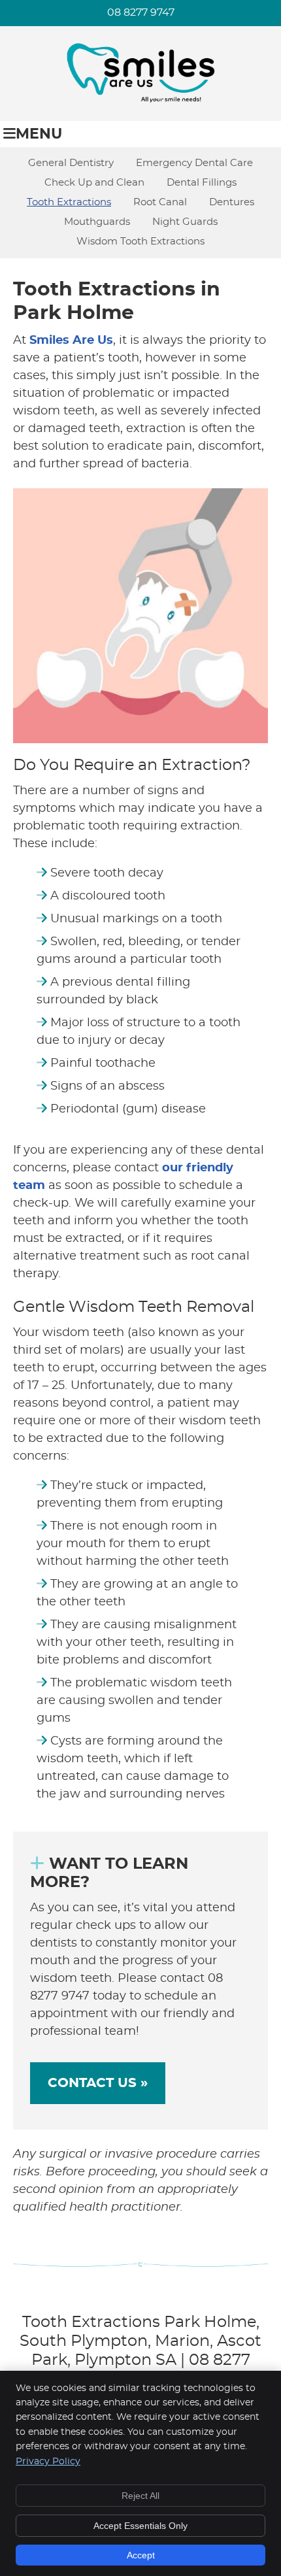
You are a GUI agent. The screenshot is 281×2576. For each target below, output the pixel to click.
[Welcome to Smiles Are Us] (140, 102)
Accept (141, 2555)
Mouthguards (97, 222)
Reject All (140, 2496)
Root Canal (160, 202)
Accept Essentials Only (140, 2526)
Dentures (232, 202)
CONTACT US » (98, 2083)
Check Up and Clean (94, 183)
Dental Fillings (202, 183)
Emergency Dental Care (194, 163)
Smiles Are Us (71, 341)
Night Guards (185, 222)
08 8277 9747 (141, 12)
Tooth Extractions (69, 202)
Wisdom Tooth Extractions (140, 242)
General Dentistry (71, 163)
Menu (39, 134)
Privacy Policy (48, 2462)
